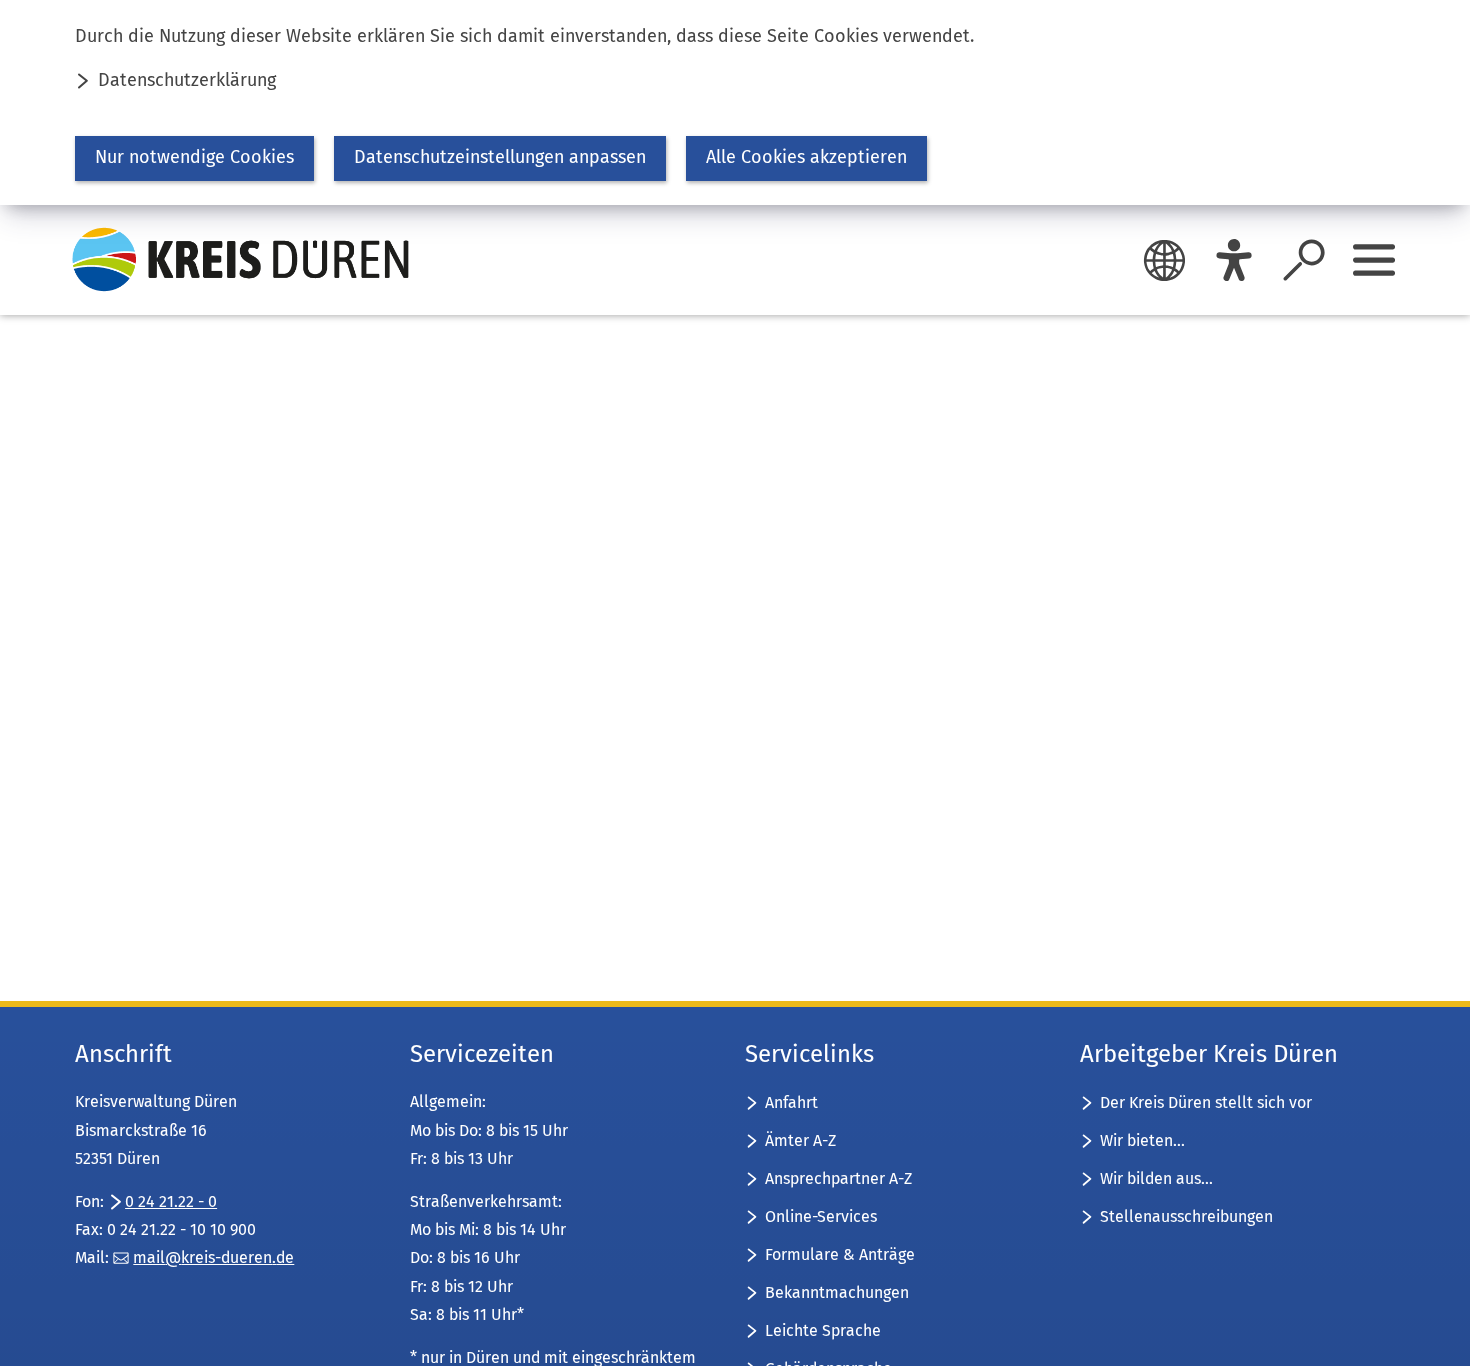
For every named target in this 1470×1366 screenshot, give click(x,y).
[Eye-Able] (1234, 260)
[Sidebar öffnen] (1374, 260)
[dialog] (735, 102)
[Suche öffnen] (1304, 260)
